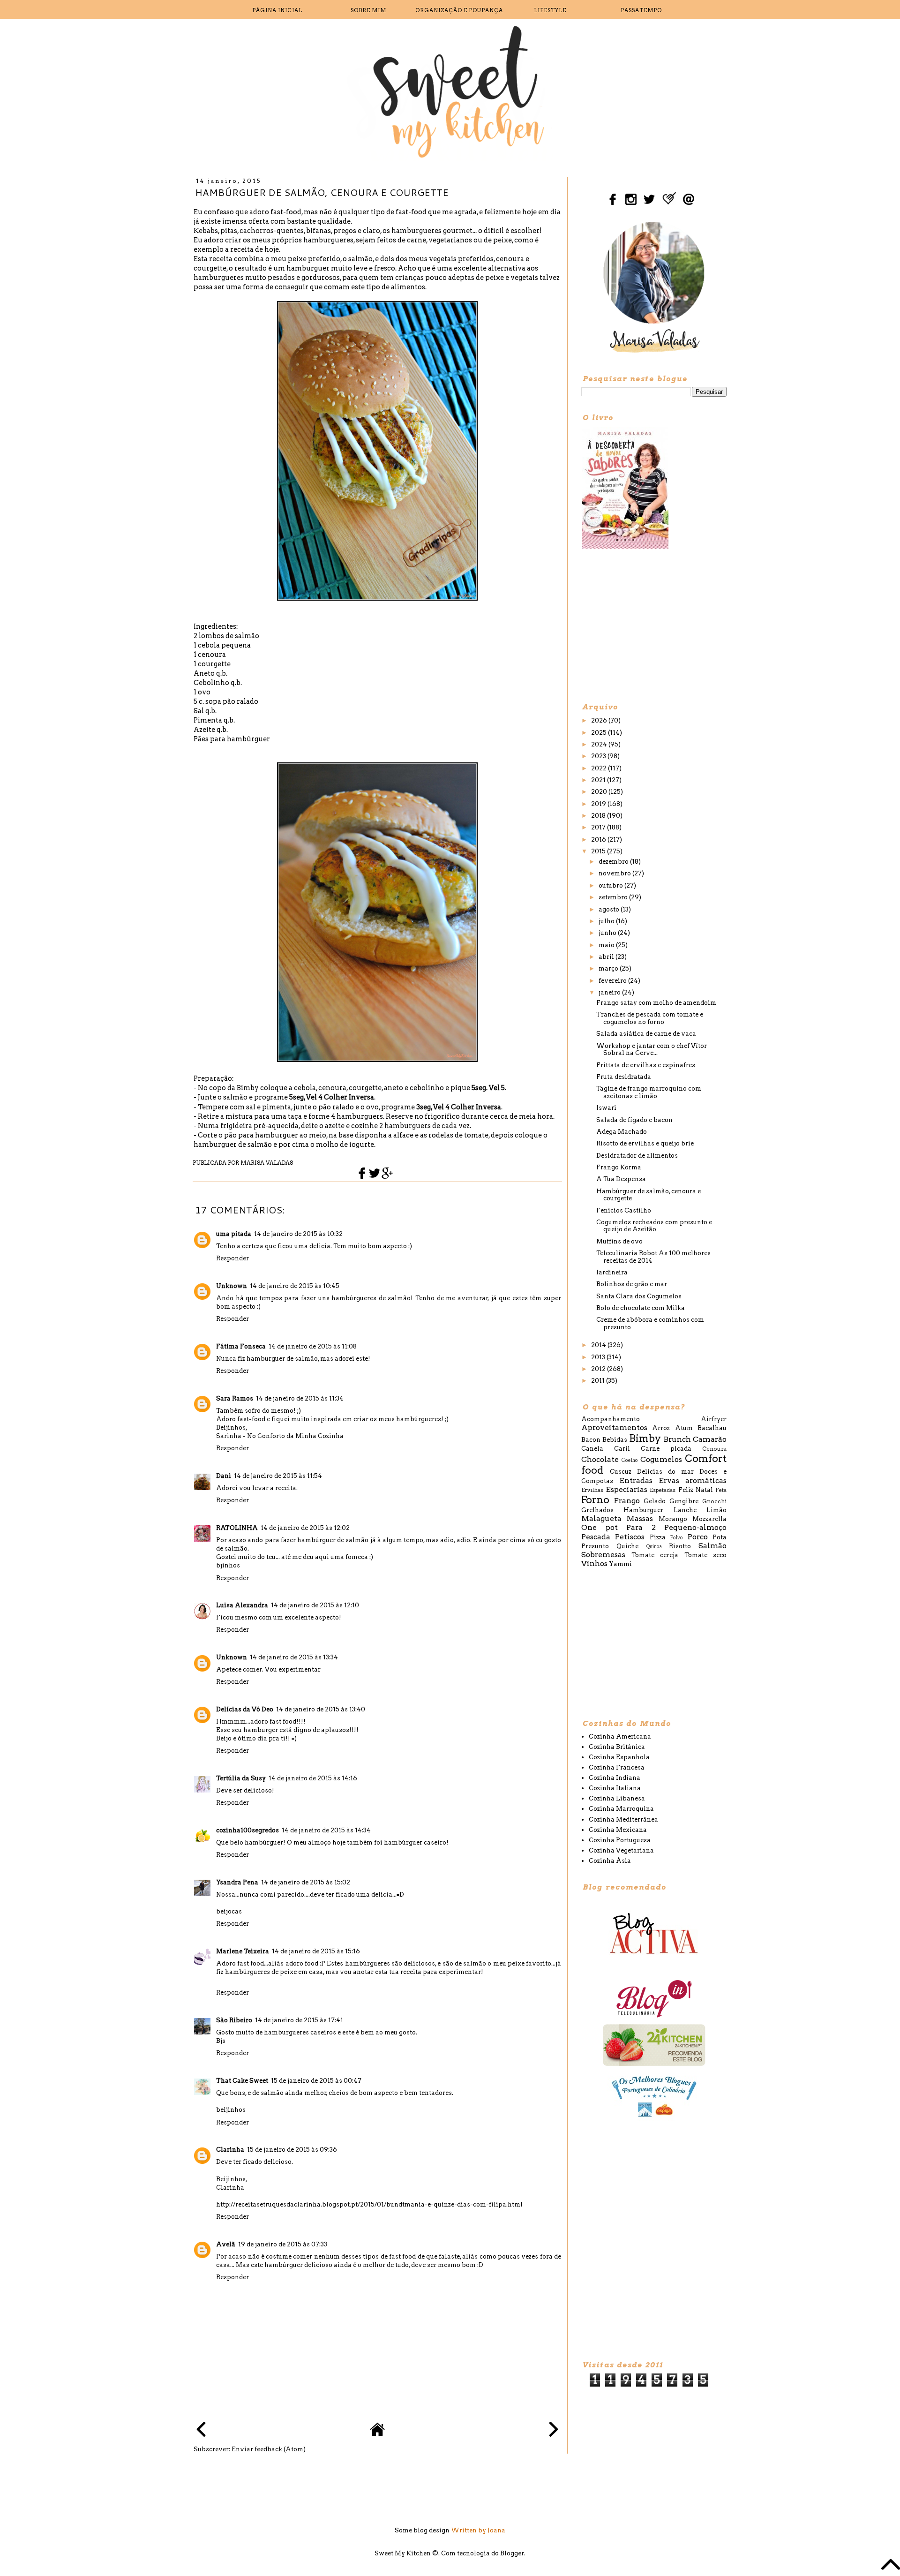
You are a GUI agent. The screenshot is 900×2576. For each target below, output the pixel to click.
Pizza (658, 1537)
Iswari (606, 1108)
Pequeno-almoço (695, 1527)
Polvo (677, 1538)
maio (607, 945)
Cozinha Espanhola (619, 1757)
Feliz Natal (696, 1490)
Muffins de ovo (619, 1241)
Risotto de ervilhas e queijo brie (645, 1143)
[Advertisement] (652, 625)
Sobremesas (603, 1555)
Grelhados (597, 1510)
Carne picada (666, 1449)
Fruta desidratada (624, 1077)
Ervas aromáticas (693, 1480)
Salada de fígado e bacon (634, 1120)
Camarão (710, 1439)
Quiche (627, 1546)
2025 (600, 733)
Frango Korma (619, 1167)
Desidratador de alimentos (637, 1156)
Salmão (712, 1546)
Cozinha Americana (620, 1736)
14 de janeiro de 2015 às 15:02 (306, 1882)
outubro (611, 885)
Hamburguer (643, 1510)
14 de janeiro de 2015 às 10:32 (298, 1234)
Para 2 (641, 1527)
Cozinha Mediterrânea (623, 1819)
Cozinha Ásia (610, 1861)
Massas (640, 1518)
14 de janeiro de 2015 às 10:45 (295, 1286)
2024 (600, 744)
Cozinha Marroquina (621, 1809)
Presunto (595, 1546)
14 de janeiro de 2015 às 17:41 (299, 2020)
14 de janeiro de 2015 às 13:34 (294, 1657)
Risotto (680, 1546)
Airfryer (714, 1419)
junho (608, 933)
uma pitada (234, 1234)
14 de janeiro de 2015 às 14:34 (326, 1830)
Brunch (677, 1439)
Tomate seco (706, 1555)
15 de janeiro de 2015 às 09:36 (292, 2150)
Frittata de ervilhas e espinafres (646, 1065)
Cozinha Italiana (615, 1788)
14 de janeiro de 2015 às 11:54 (278, 1476)
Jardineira (612, 1272)
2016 (599, 840)
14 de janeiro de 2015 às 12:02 (305, 1528)
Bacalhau (712, 1428)
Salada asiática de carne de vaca (646, 1034)
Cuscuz (621, 1472)
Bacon (591, 1440)
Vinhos (594, 1563)
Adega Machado (622, 1132)
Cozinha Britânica (617, 1747)
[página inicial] (377, 2435)
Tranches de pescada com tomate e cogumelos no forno (650, 1018)
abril (607, 957)
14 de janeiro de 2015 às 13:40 (321, 1709)
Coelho (630, 1460)
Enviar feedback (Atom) (269, 2449)
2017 (599, 827)
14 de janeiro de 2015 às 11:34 (300, 1398)
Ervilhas (592, 1490)
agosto (610, 909)
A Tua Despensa (621, 1179)
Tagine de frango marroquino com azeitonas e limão (649, 1092)
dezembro (614, 862)
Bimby (645, 1438)
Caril (622, 1449)
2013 (599, 1357)
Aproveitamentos (614, 1427)
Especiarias (626, 1489)
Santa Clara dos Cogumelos (639, 1296)
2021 (599, 780)
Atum (684, 1428)
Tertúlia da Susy (241, 1778)
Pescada (596, 1537)
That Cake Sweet (242, 2081)
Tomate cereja (655, 1555)
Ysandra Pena (237, 1882)
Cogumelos (661, 1459)
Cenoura (714, 1449)
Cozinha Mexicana (618, 1830)
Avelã (226, 2244)
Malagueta (601, 1518)
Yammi (620, 1564)
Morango (673, 1519)
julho (607, 921)
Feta (721, 1490)
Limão (716, 1510)
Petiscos (630, 1537)
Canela (592, 1449)
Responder (232, 1258)
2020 (600, 792)
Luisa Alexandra (242, 1605)
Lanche (685, 1510)
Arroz (661, 1428)
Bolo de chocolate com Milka (641, 1308)
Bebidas (615, 1440)
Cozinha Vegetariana (621, 1850)
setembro (614, 897)
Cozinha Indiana (615, 1778)
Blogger (512, 2553)
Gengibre (684, 1501)
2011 (599, 1381)
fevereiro (613, 981)
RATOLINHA (237, 1528)
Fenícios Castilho (624, 1210)
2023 (599, 756)
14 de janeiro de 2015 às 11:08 (313, 1346)
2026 (600, 720)
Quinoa (654, 1547)
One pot (600, 1527)
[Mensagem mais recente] (201, 2430)
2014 (599, 1345)
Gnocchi (714, 1501)
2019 (599, 804)
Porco (698, 1537)
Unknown (232, 1286)
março (609, 968)
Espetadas (663, 1490)
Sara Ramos (235, 1398)
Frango (627, 1501)
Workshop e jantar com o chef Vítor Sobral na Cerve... (652, 1050)
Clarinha (230, 2150)
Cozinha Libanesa (617, 1798)
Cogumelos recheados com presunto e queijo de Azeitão (654, 1226)
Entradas (636, 1480)
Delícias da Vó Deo (245, 1709)
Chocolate (600, 1459)
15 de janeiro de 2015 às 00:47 (316, 2081)
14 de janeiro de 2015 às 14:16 (313, 1778)
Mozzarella (709, 1519)
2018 (599, 816)
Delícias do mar (665, 1472)
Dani (224, 1476)
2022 (600, 768)
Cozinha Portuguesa (620, 1840)
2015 (599, 851)
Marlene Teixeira (243, 1951)
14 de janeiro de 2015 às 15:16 (316, 1951)
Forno (595, 1500)
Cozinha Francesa (617, 1767)
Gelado (655, 1501)
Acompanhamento (611, 1419)
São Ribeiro (234, 2020)
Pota (720, 1537)
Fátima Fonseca (241, 1346)
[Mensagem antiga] (554, 2430)
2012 (599, 1369)
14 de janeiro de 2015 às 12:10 (315, 1605)
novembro (615, 873)
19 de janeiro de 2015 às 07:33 (283, 2244)
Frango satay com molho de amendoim (656, 1003)
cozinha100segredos (247, 1830)
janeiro (610, 992)
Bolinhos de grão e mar (632, 1284)
